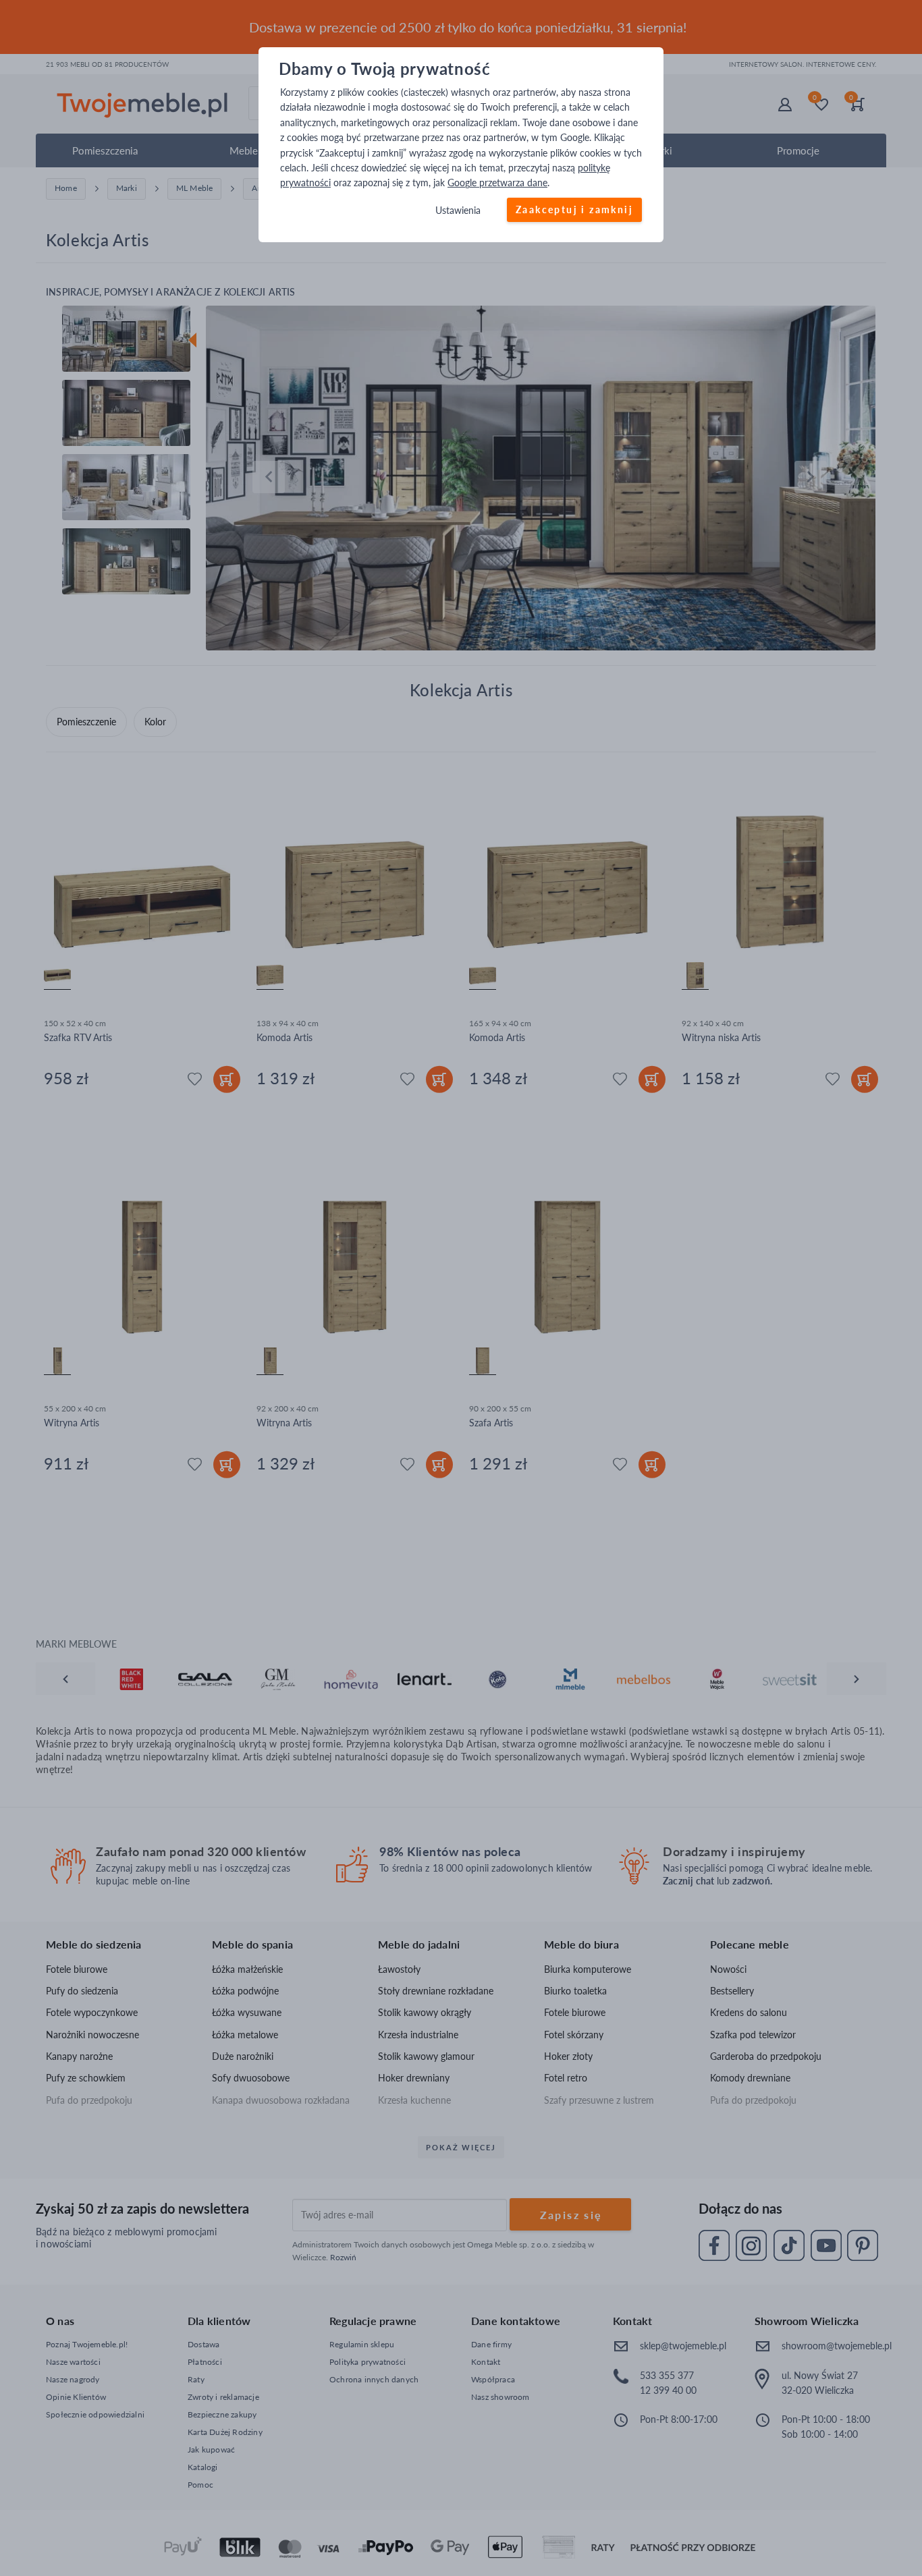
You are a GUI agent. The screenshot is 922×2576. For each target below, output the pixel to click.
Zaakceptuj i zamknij (574, 209)
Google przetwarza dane (497, 183)
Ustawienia (458, 210)
